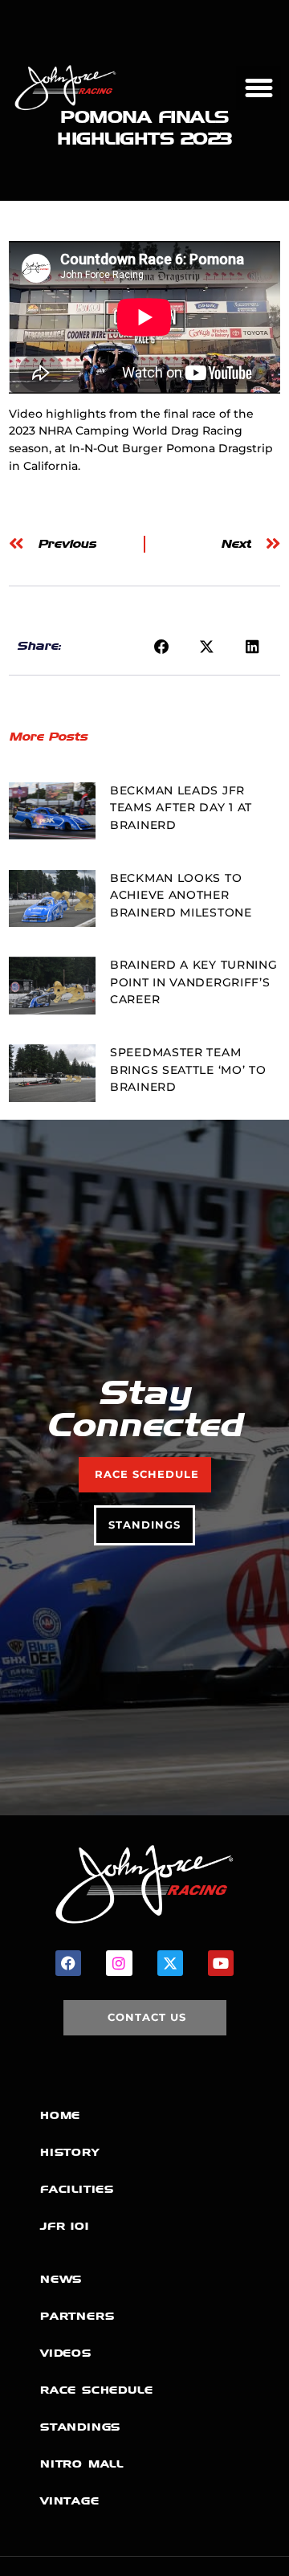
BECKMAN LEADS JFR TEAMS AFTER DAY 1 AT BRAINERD (181, 808)
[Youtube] (221, 1963)
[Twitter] (170, 1963)
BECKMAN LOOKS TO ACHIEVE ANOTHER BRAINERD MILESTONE (181, 895)
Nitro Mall (82, 2464)
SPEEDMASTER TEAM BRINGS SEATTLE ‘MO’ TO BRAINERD (188, 1070)
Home (60, 2115)
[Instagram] (119, 1963)
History (70, 2152)
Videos (66, 2353)
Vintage (70, 2501)
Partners (77, 2316)
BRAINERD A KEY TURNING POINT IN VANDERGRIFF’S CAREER (193, 982)
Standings (80, 2427)
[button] (258, 88)
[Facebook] (68, 1963)
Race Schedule (96, 2390)
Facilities (77, 2189)
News (61, 2279)
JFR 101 (65, 2226)
